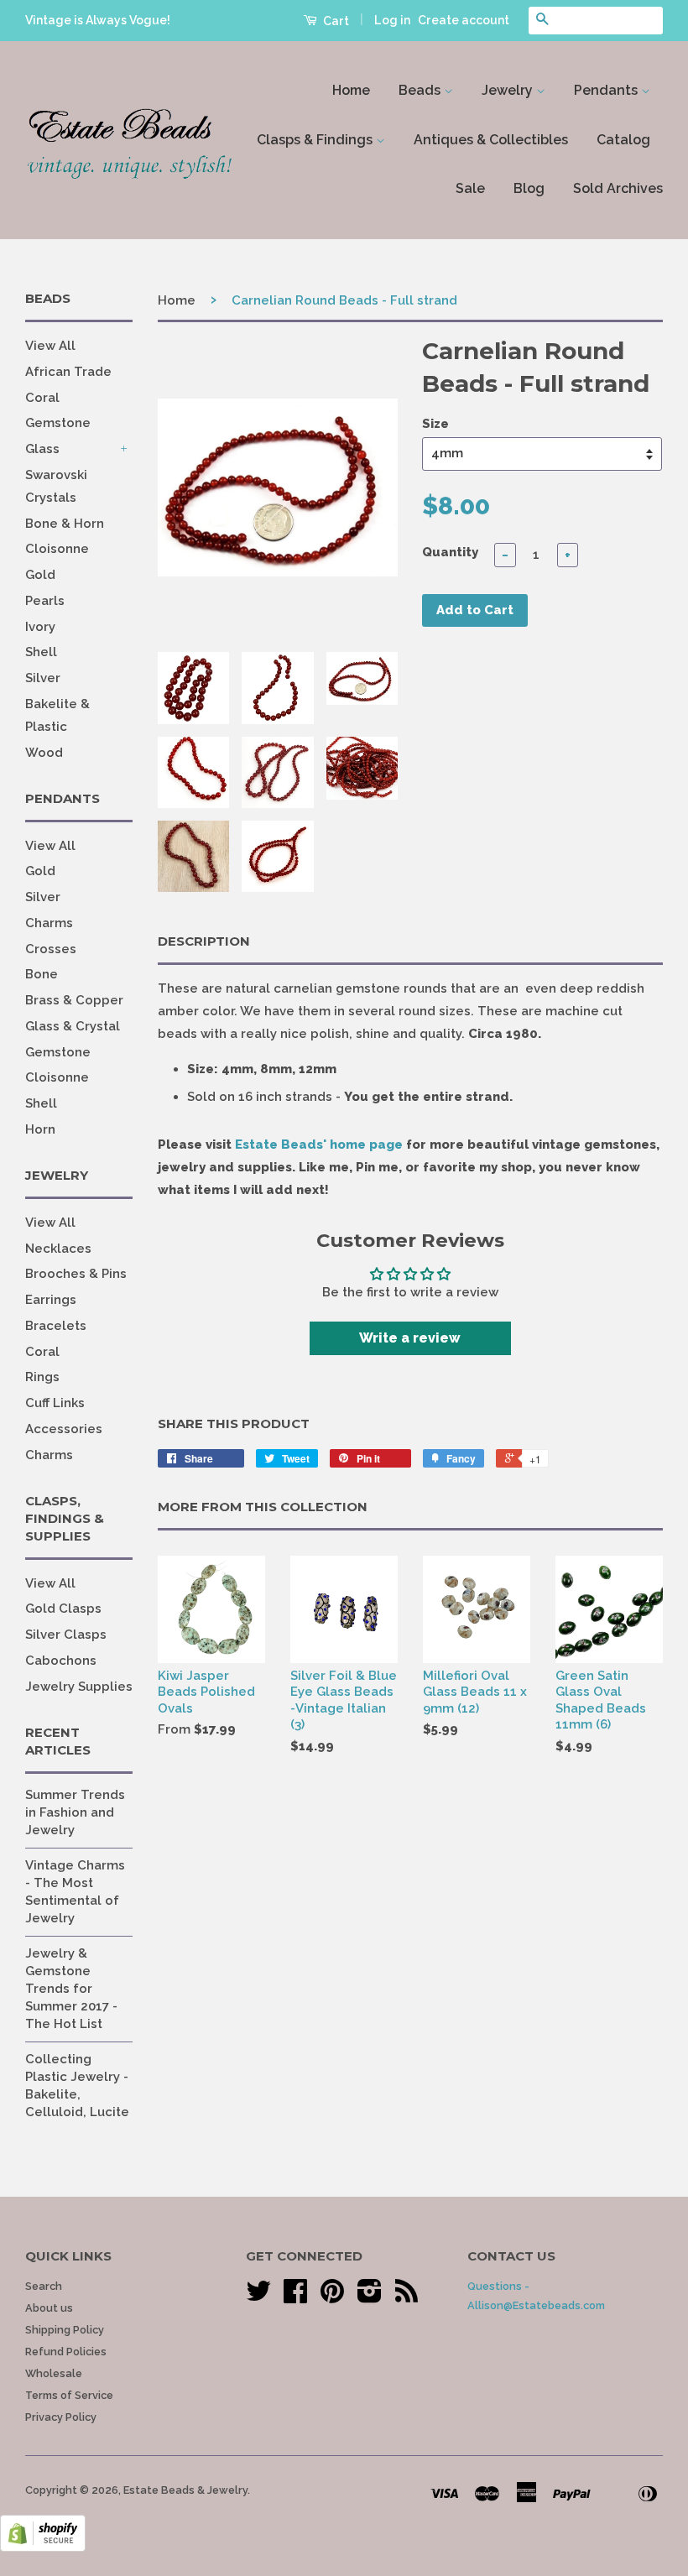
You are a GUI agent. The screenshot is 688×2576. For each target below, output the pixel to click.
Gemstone (58, 423)
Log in (392, 20)
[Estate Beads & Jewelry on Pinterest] (332, 2297)
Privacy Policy (61, 2417)
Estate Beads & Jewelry (185, 2490)
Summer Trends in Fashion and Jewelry (75, 1812)
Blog (529, 188)
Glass (42, 449)
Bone (42, 974)
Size (435, 424)
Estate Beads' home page (319, 1145)
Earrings (51, 1300)
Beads (421, 90)
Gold (40, 575)
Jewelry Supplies (79, 1687)
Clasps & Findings (316, 140)
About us (49, 2308)
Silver (43, 678)
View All (50, 346)
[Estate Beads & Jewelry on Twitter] (258, 2297)
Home (351, 90)
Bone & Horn (65, 524)
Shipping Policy (65, 2330)
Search (44, 2286)
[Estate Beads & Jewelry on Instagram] (370, 2297)
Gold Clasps (63, 1609)
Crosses (51, 949)
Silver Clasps (66, 1635)
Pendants (607, 90)
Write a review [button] (410, 1338)
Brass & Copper (74, 1000)
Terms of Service (69, 2395)
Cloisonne (57, 549)
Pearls (45, 601)
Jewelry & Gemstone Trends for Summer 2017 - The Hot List (71, 1989)
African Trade (68, 372)
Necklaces (58, 1249)
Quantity (450, 552)
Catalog (623, 140)
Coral (42, 398)
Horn (40, 1129)
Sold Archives (618, 188)
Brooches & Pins (76, 1274)
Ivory (40, 627)
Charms (49, 923)
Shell (41, 652)
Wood (44, 753)
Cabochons (61, 1661)
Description (204, 941)
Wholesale (54, 2373)
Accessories (64, 1429)
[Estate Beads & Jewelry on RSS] (407, 2297)
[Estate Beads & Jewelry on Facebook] (295, 2297)
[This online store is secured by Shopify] (43, 2547)
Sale (470, 188)
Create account (464, 20)
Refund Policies (66, 2352)
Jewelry (509, 90)
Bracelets (56, 1326)
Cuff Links (55, 1403)
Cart (335, 21)
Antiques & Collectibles (491, 140)
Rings (42, 1377)
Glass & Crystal (73, 1026)
